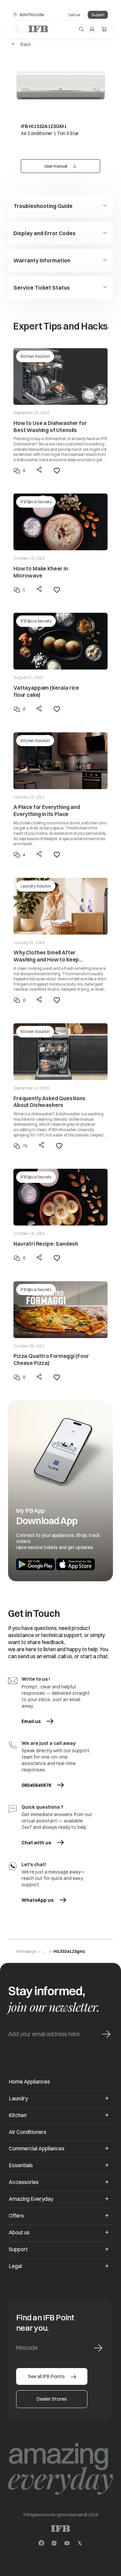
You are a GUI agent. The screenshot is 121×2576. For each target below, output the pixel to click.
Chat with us (36, 1843)
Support (98, 15)
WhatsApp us (44, 1900)
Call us (74, 15)
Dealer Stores (52, 2399)
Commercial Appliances (37, 2148)
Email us (44, 1721)
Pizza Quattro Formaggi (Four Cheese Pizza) (51, 1359)
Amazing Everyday (31, 2199)
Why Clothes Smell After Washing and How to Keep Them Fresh (46, 956)
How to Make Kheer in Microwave (41, 572)
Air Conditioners (28, 2132)
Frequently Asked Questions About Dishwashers (49, 1102)
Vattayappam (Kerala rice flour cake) (46, 691)
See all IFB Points (46, 2376)
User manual (69, 166)
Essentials (21, 2165)
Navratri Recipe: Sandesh (46, 1244)
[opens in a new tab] (41, 2543)
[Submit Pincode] (98, 2348)
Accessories (24, 2182)
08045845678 (36, 1785)
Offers (16, 2216)
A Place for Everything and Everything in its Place (47, 810)
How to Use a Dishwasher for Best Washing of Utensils (50, 426)
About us (19, 2232)
